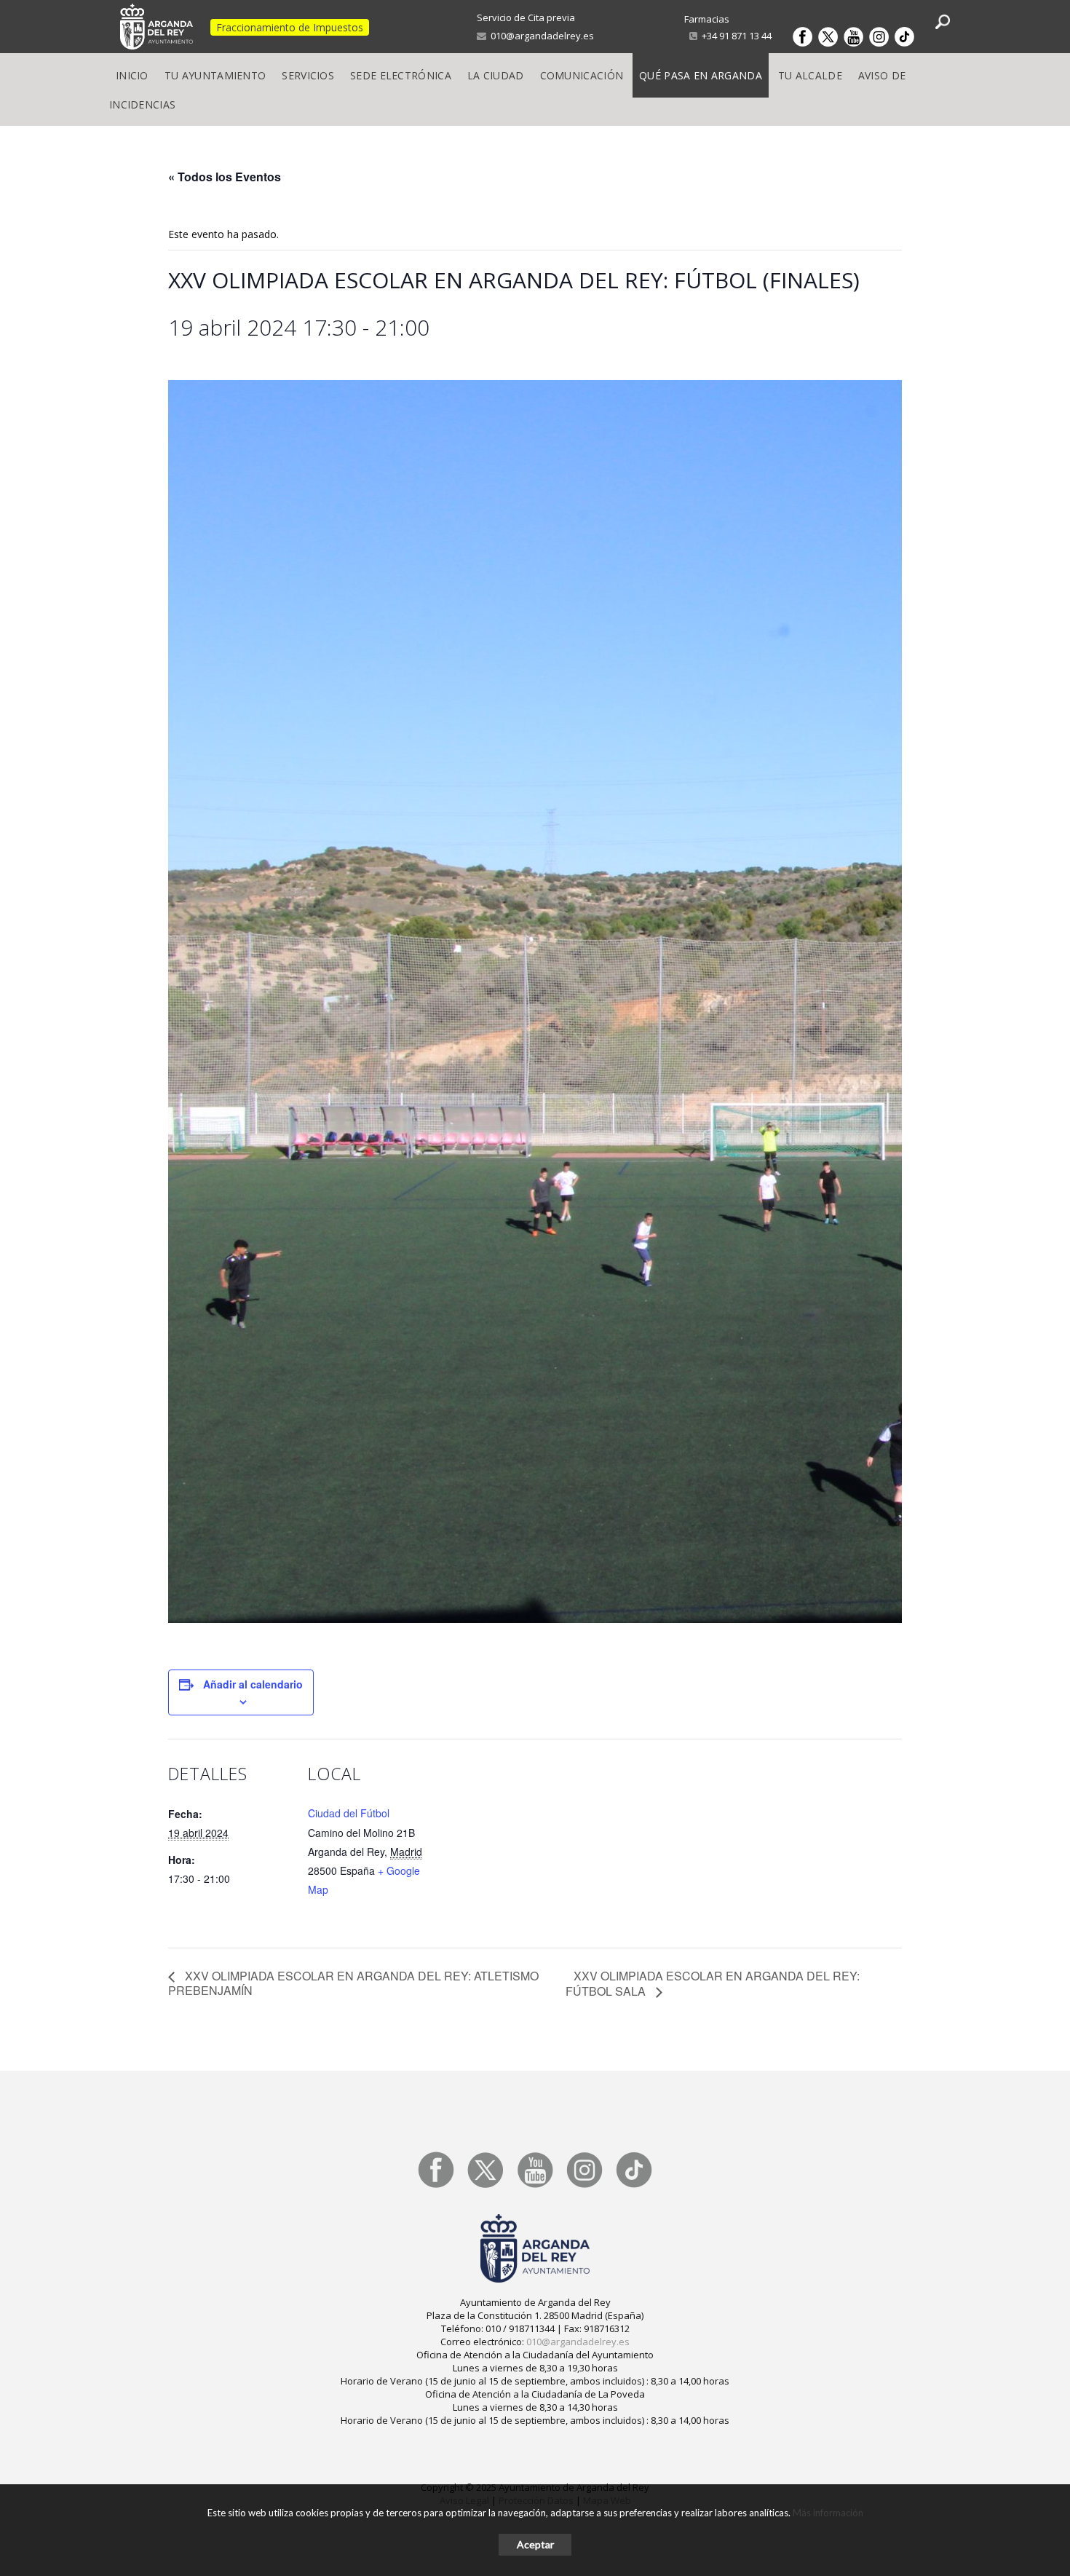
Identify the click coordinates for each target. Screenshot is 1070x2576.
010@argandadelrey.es (540, 36)
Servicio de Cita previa (526, 17)
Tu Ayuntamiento (215, 75)
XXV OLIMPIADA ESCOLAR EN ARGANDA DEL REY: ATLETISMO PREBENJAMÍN (353, 1983)
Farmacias (707, 19)
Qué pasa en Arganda (701, 75)
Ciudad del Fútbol (349, 1813)
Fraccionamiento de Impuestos (290, 27)
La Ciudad (496, 75)
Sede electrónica (401, 75)
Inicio (132, 75)
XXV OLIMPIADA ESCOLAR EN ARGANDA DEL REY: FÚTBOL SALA (713, 1984)
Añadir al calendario (253, 1684)
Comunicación (582, 75)
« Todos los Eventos (225, 177)
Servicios (308, 75)
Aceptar (535, 2544)
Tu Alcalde (810, 75)
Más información (828, 2513)
